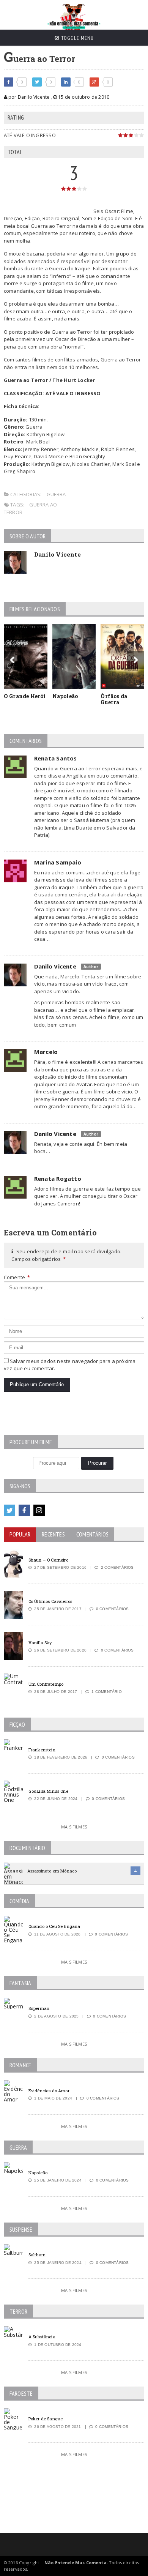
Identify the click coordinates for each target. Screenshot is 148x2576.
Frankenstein (42, 1750)
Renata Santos (56, 758)
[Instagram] (39, 1510)
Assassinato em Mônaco (52, 1871)
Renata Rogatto (58, 1178)
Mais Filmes (74, 1827)
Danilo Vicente (57, 554)
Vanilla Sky (40, 1643)
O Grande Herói (25, 696)
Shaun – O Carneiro (48, 1560)
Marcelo (46, 1052)
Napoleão (65, 696)
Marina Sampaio (58, 862)
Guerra (56, 494)
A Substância (42, 2337)
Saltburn (37, 2255)
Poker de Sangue (46, 2419)
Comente (17, 1277)
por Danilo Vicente (28, 97)
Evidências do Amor (49, 2091)
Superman (39, 2008)
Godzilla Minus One (48, 1791)
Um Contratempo (46, 1684)
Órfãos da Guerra (114, 699)
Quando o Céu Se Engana (54, 1926)
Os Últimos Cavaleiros (50, 1601)
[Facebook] (24, 1510)
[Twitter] (9, 1510)
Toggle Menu (77, 38)
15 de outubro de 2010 (83, 97)
